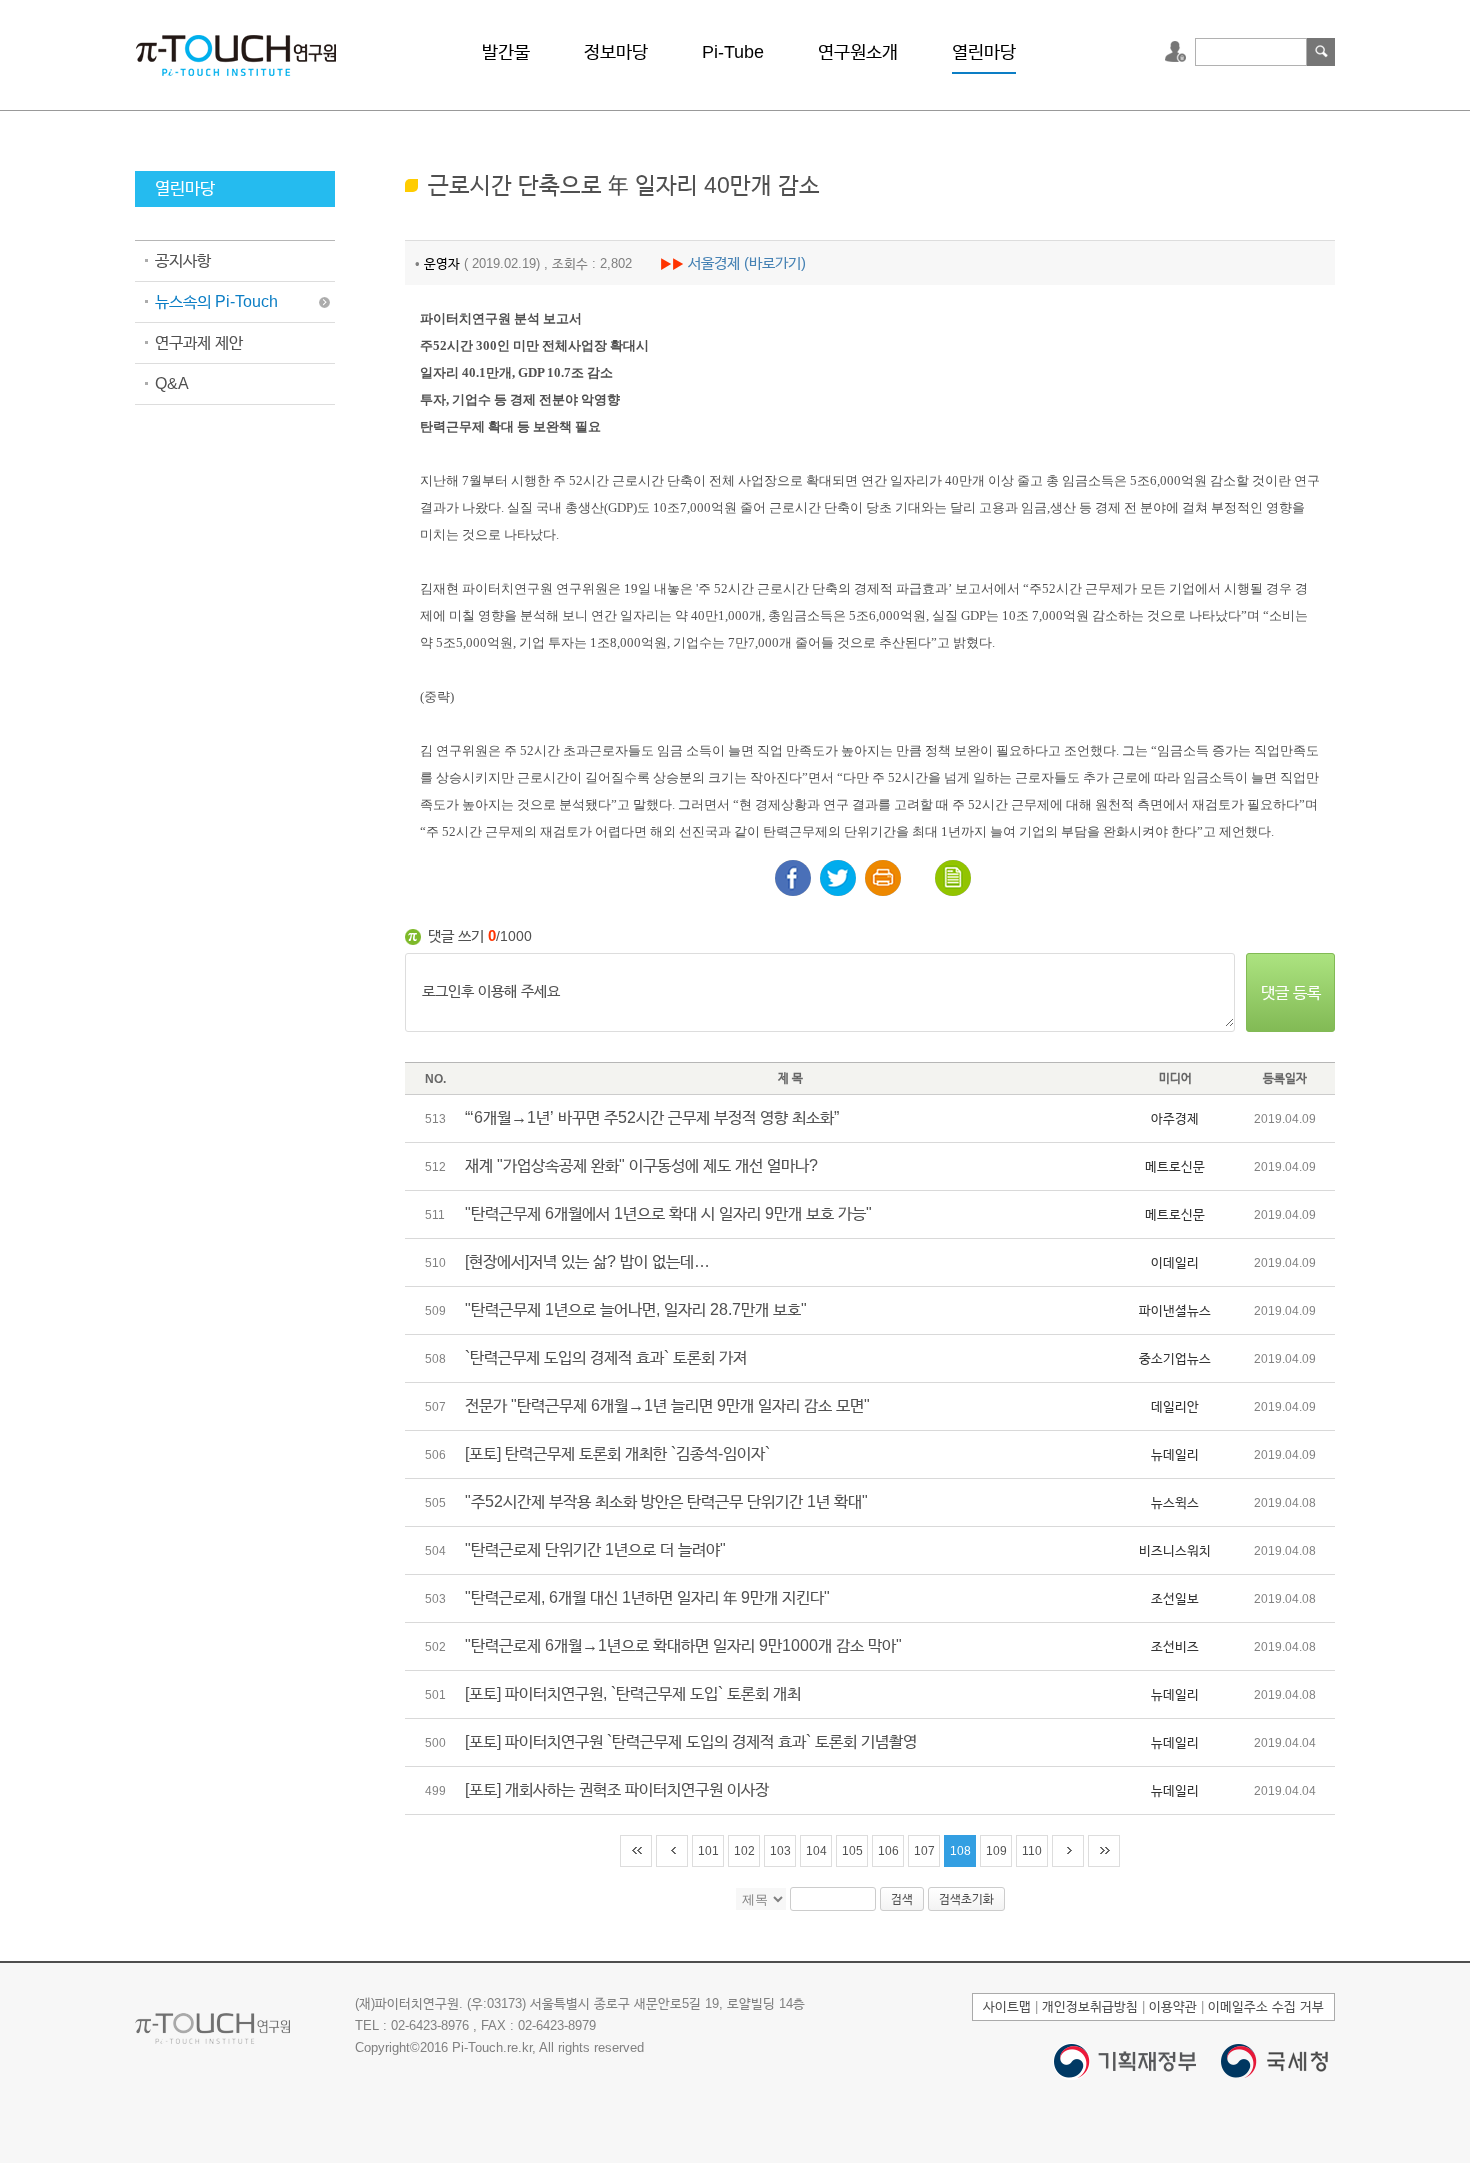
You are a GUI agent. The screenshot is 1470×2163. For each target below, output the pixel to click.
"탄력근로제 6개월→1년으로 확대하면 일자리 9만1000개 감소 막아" (683, 1645)
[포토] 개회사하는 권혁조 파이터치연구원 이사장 (617, 1789)
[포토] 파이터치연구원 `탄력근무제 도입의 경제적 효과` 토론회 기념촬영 (691, 1741)
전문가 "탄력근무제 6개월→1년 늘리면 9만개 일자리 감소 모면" (667, 1405)
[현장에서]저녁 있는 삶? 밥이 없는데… (587, 1261)
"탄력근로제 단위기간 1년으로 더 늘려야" (595, 1549)
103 (780, 1851)
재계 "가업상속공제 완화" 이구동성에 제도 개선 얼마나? (641, 1165)
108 (960, 1851)
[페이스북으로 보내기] (793, 878)
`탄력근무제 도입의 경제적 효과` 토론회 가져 (606, 1357)
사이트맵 (1007, 2006)
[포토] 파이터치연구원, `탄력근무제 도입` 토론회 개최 (633, 1693)
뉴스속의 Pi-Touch (216, 301)
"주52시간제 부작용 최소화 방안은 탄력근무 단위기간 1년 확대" (666, 1501)
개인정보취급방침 (1090, 2006)
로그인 (1178, 52)
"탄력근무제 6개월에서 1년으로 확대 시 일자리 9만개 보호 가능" (668, 1213)
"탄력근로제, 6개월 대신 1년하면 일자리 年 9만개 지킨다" (647, 1597)
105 (852, 1851)
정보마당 (616, 52)
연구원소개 (858, 52)
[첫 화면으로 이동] (236, 53)
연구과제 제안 (199, 342)
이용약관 (1173, 2006)
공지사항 (183, 260)
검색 (1321, 52)
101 (708, 1851)
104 (816, 1851)
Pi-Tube (733, 52)
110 (1032, 1851)
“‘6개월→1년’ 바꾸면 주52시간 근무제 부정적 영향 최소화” (652, 1117)
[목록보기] (953, 878)
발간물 (506, 52)
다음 (1068, 1851)
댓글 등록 (1291, 992)
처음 (636, 1851)
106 (888, 1851)
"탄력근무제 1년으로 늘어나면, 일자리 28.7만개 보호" (636, 1309)
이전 (672, 1851)
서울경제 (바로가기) (747, 262)
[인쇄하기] (883, 878)
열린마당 (984, 52)
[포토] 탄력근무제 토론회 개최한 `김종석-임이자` (617, 1453)
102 (744, 1851)
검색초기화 (966, 1899)
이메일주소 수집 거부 (1266, 2006)
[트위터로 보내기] (838, 878)
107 (924, 1851)
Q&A (172, 383)
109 (996, 1851)
